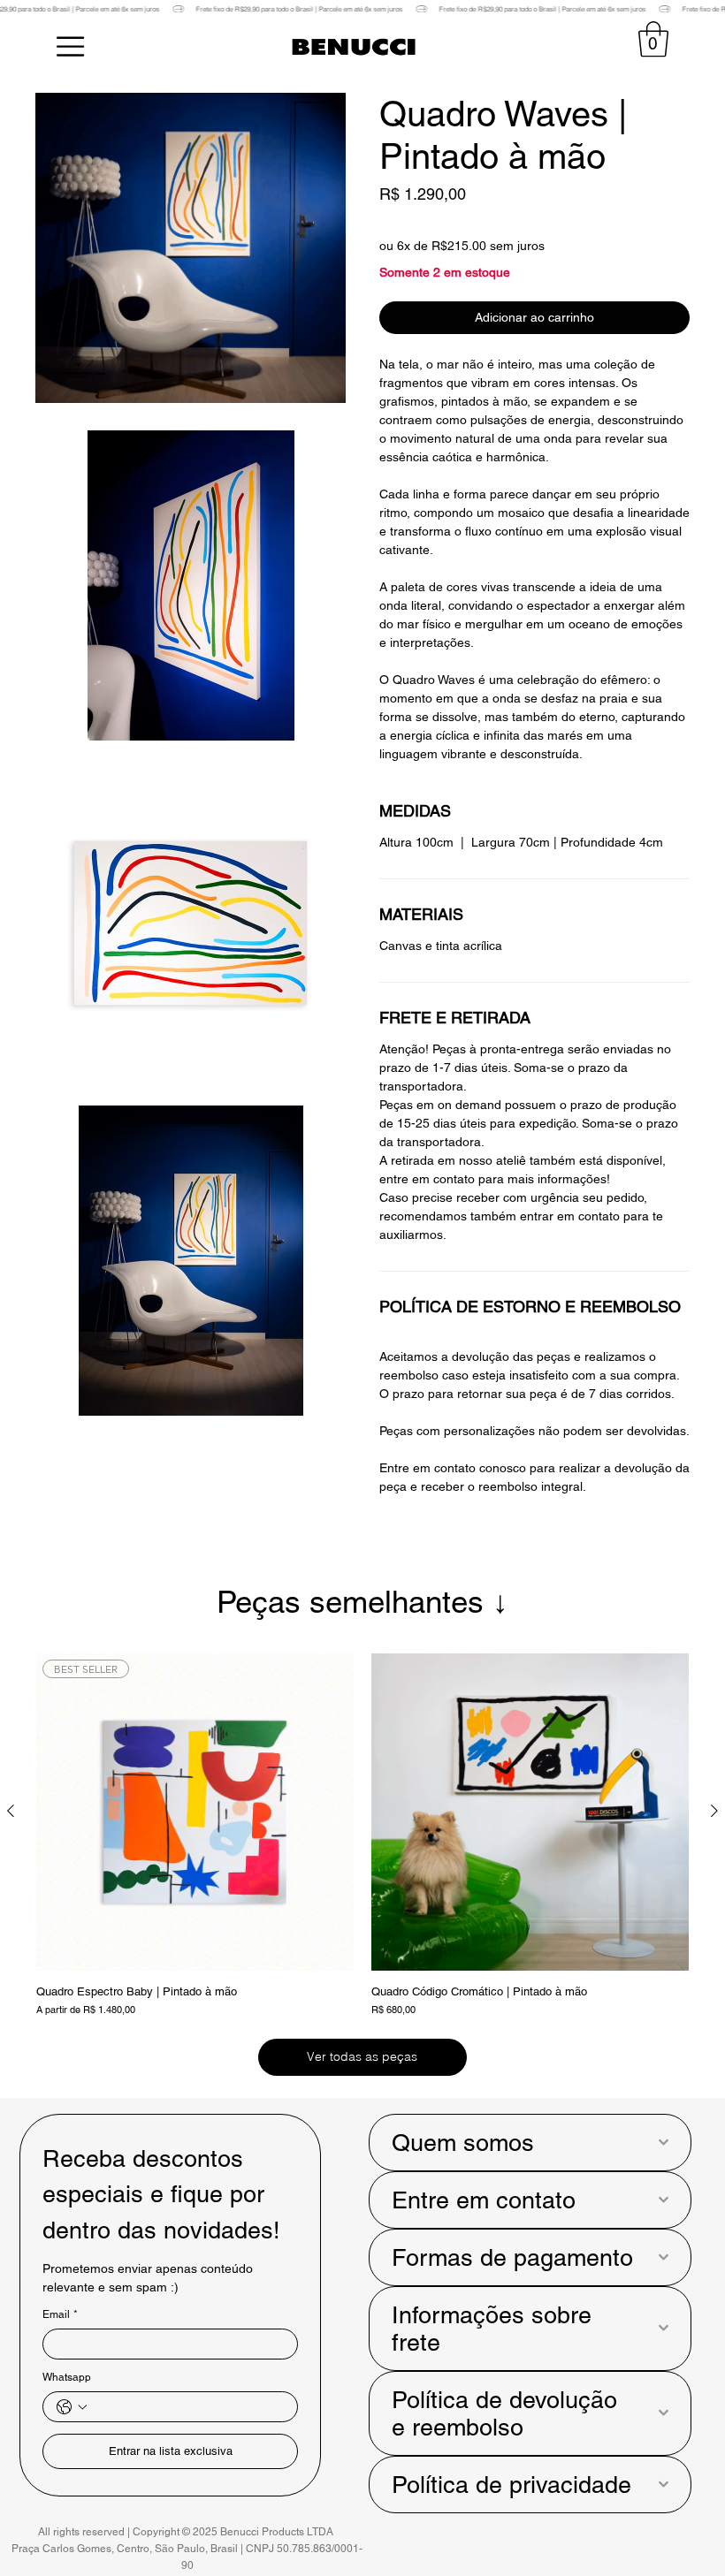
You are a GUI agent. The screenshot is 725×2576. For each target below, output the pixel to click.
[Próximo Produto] (714, 1811)
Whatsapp (67, 2377)
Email (60, 2314)
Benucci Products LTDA (278, 2532)
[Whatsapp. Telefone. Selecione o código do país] (72, 2407)
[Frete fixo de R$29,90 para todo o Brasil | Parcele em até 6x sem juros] (362, 9)
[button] (653, 39)
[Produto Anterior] (11, 1811)
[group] (362, 1839)
